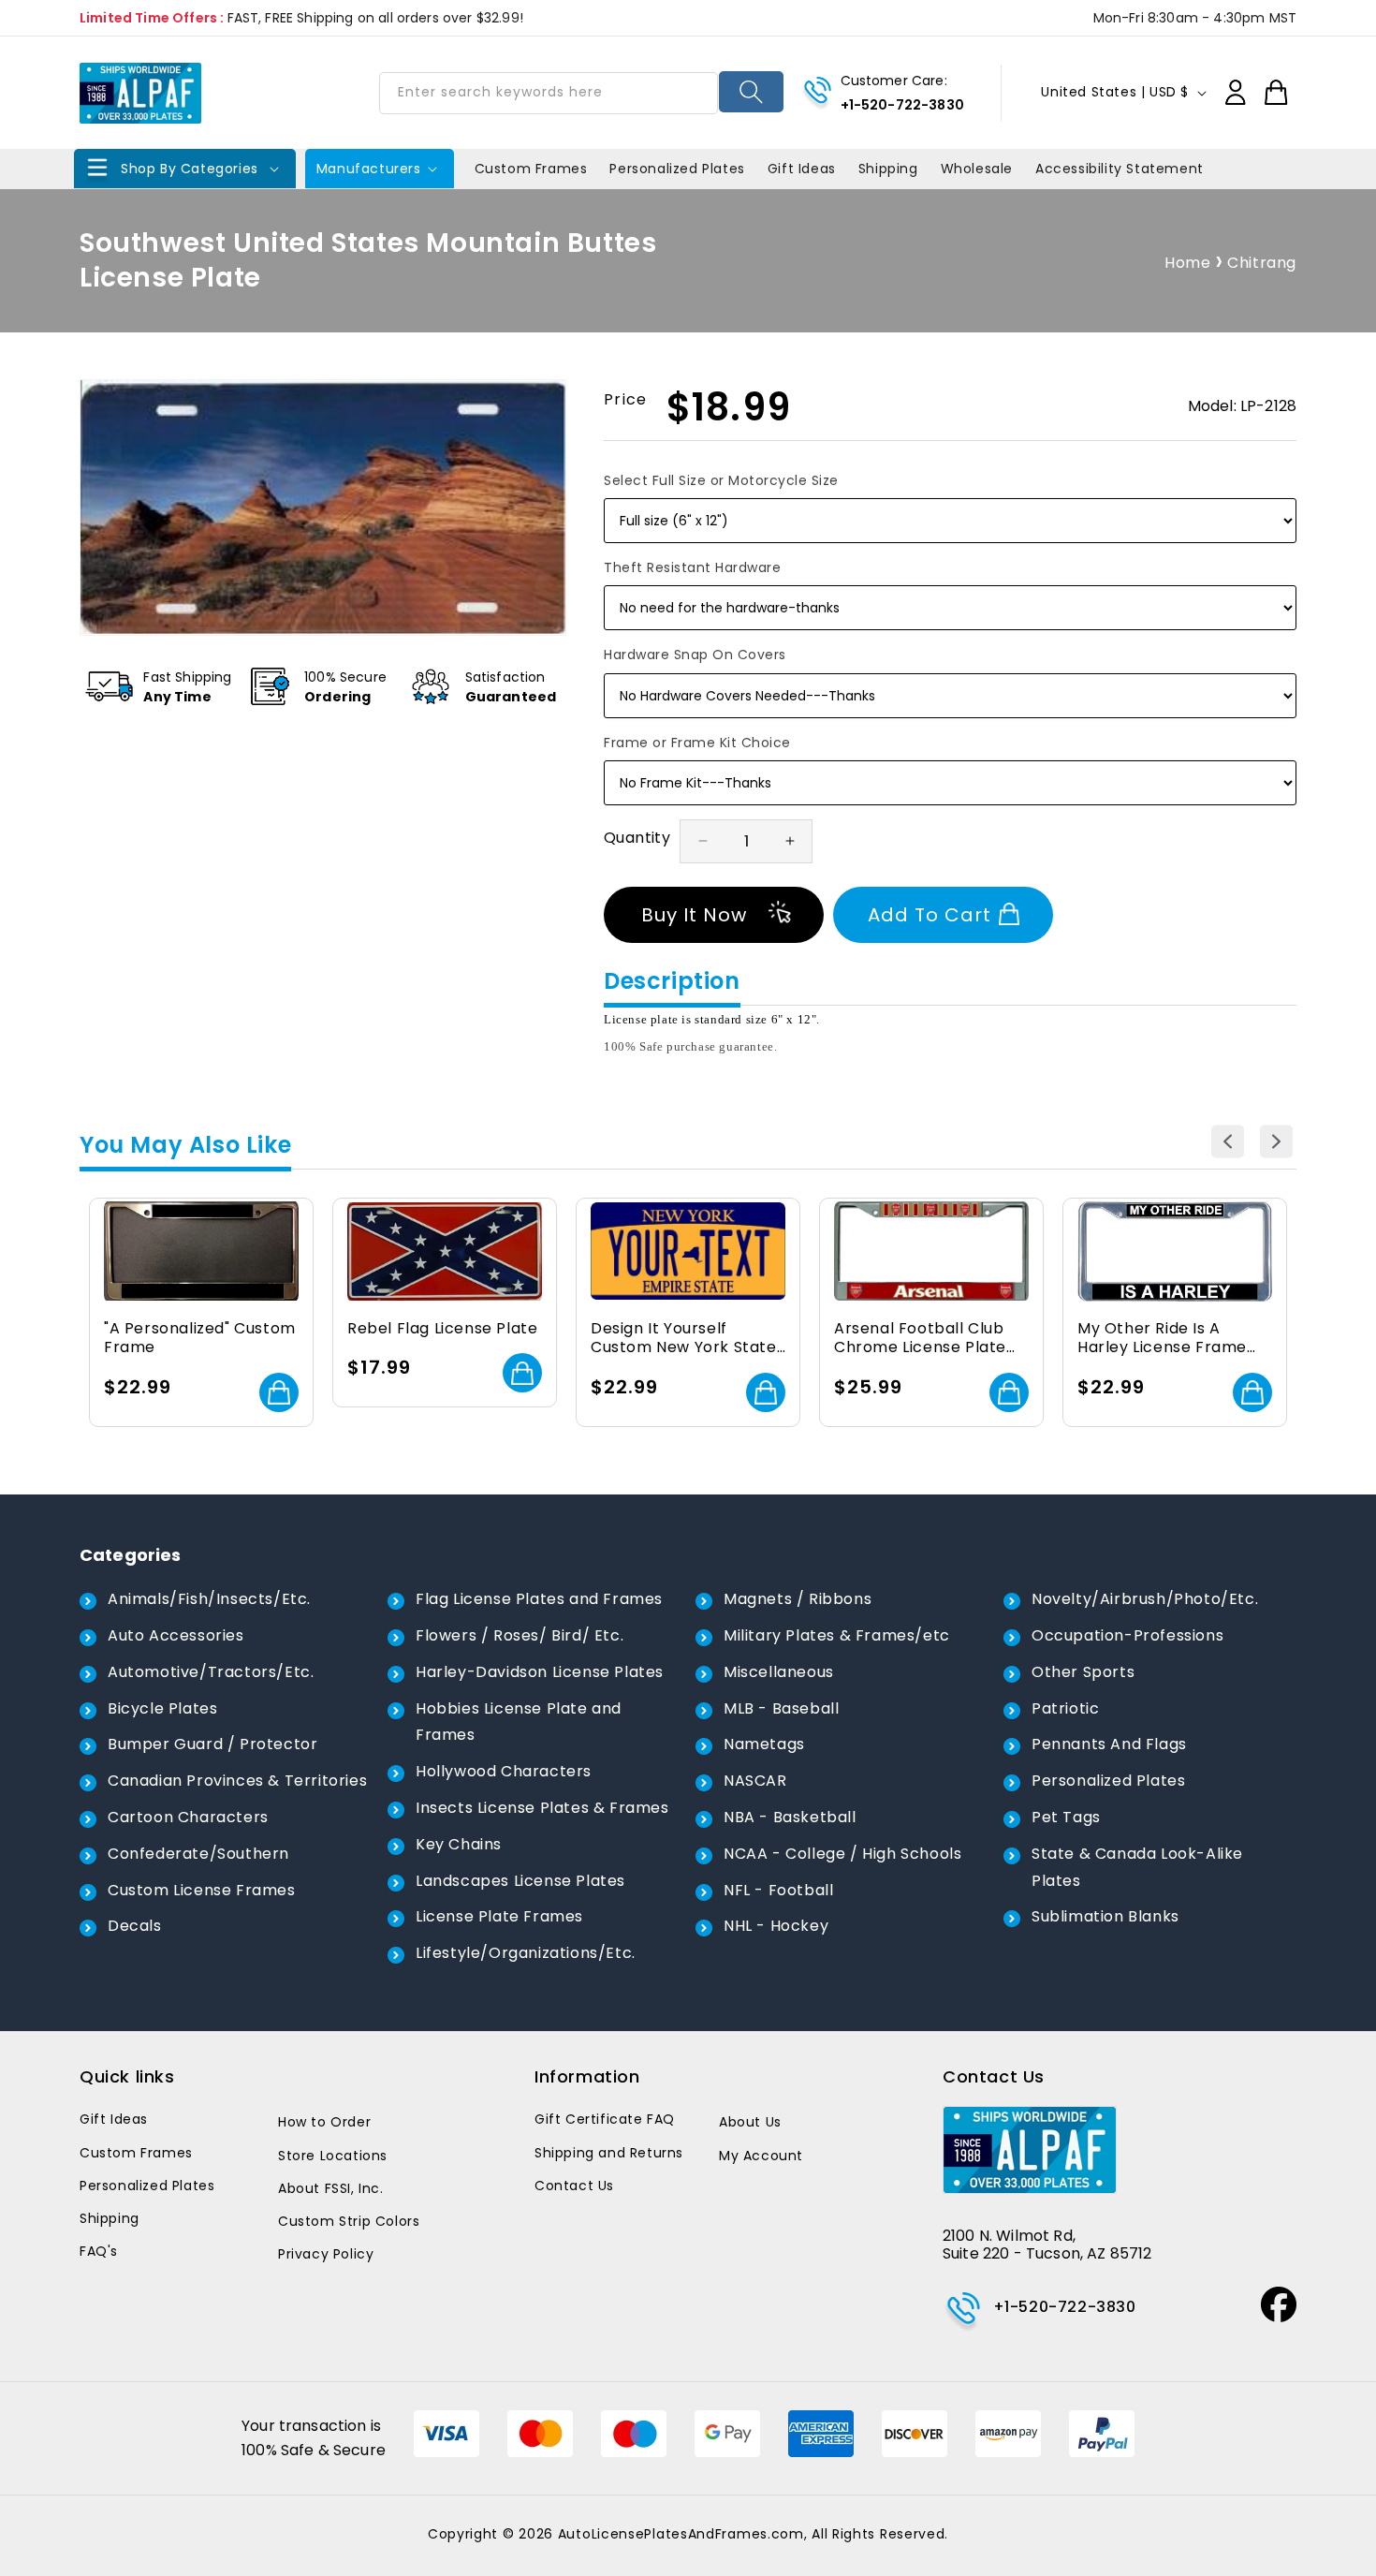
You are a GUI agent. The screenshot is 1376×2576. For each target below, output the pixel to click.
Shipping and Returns (609, 2153)
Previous (1228, 1141)
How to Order (324, 2122)
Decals (135, 1926)
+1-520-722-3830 (902, 105)
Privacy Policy (326, 2254)
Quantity (637, 838)
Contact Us (574, 2186)
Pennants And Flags (1109, 1744)
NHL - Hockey (776, 1926)
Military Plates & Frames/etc (837, 1635)
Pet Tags (1066, 1817)
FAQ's (99, 2251)
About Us (750, 2122)
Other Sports (1083, 1672)
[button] (185, 169)
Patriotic (1065, 1708)
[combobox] (549, 93)
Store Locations (333, 2156)
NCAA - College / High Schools (842, 1854)
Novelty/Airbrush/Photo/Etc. (1145, 1599)
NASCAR (755, 1781)
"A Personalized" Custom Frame (200, 1339)
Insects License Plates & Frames (542, 1808)
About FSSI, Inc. (331, 2188)
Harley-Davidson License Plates (540, 1672)
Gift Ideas (114, 2119)
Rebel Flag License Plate (442, 1329)
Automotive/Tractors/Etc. (211, 1672)
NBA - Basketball (790, 1817)
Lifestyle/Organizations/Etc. (526, 1953)
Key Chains (459, 1844)
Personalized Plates (1108, 1781)
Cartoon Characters (188, 1817)
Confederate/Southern (198, 1854)
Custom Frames (136, 2153)
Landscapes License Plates (520, 1881)
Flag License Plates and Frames (539, 1599)
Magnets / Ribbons (798, 1599)
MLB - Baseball (781, 1708)
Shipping (110, 2218)
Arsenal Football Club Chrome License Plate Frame (920, 1339)
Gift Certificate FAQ (605, 2119)
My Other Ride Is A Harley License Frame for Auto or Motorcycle (1168, 1339)
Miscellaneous (779, 1672)
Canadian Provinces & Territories (237, 1781)
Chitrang (1262, 263)
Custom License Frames (202, 1890)
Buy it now (694, 915)
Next (1276, 1141)
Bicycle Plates (162, 1708)
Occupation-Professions (1127, 1635)
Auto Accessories (176, 1635)
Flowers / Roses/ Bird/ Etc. (520, 1635)
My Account (761, 2156)
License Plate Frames (499, 1916)
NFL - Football (778, 1890)
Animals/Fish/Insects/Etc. (209, 1599)
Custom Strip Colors (349, 2221)
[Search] (751, 92)
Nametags (764, 1744)
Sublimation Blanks (1105, 1916)
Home (1187, 263)
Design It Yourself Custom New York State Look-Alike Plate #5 (684, 1339)
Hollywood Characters (504, 1771)
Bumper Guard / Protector (212, 1744)
